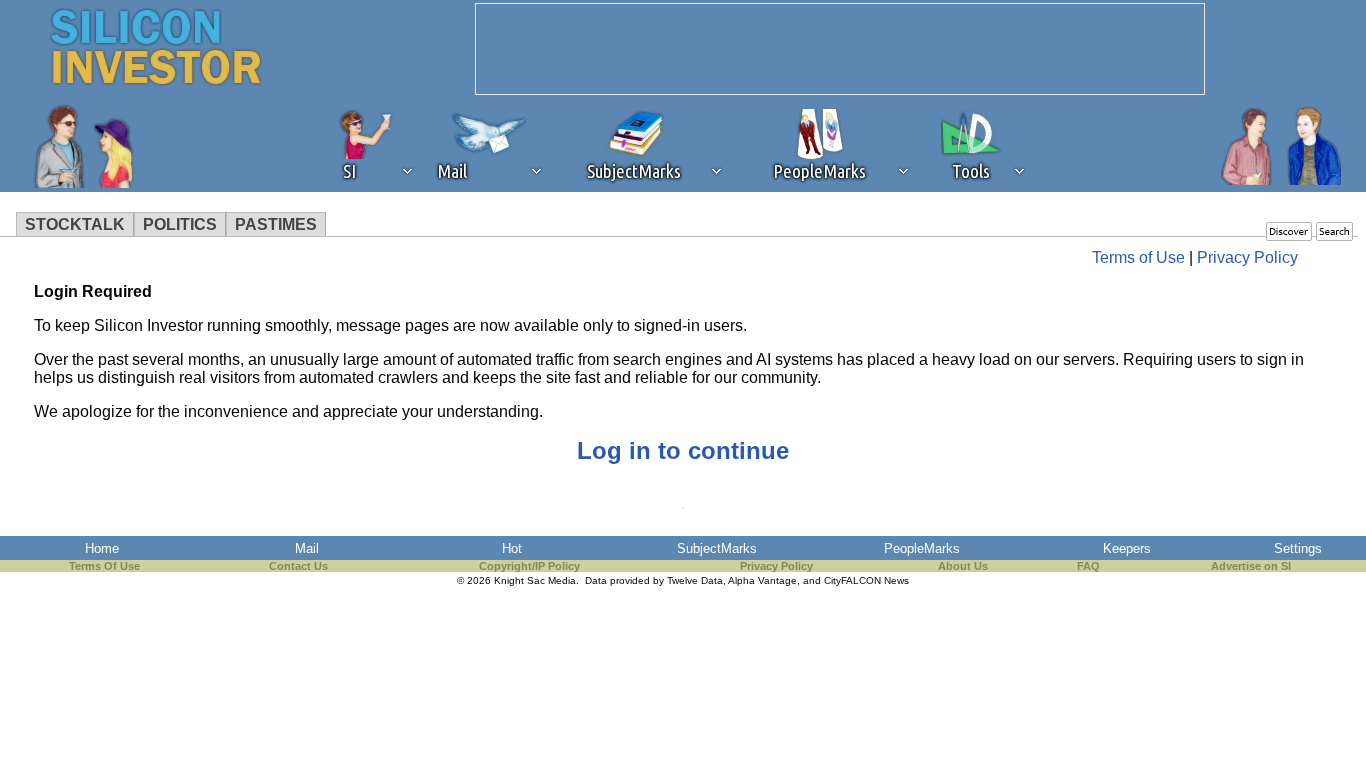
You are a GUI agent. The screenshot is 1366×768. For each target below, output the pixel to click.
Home (102, 548)
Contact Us (298, 566)
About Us (963, 566)
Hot (512, 548)
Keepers (1127, 548)
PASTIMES (276, 224)
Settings (1298, 548)
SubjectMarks (717, 548)
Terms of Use (1138, 257)
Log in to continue (683, 450)
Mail (307, 548)
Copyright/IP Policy (529, 566)
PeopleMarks (922, 548)
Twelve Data (695, 580)
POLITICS (180, 224)
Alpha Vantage (762, 580)
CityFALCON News (866, 580)
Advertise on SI (1251, 566)
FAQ (1088, 566)
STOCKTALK (75, 224)
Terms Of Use (104, 566)
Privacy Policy (1247, 257)
